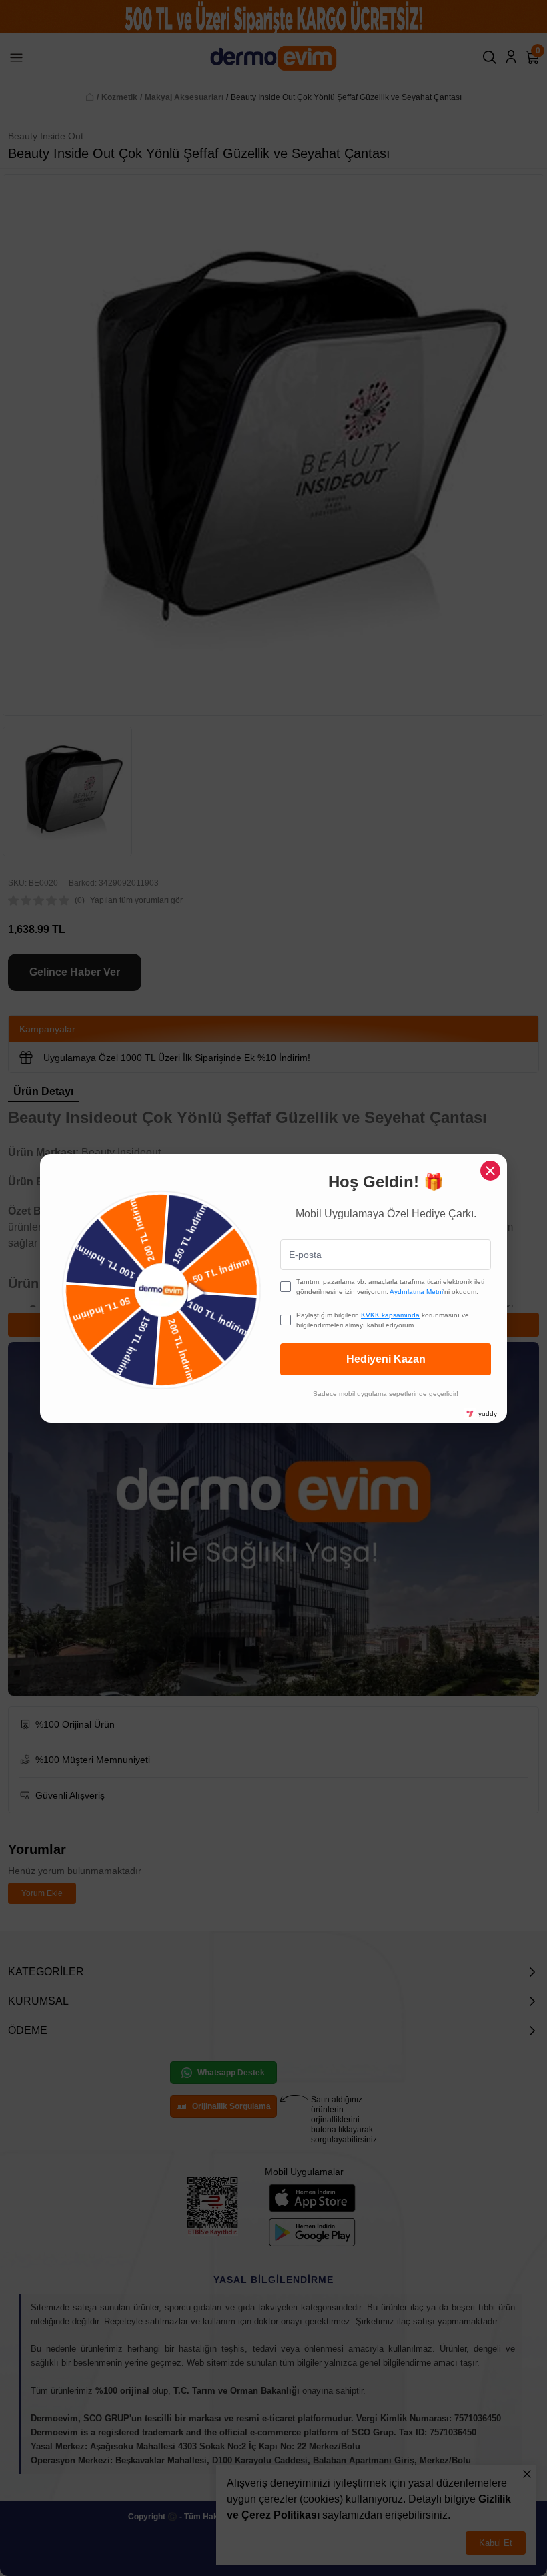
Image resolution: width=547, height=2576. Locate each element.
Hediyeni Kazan (386, 1359)
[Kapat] (490, 1171)
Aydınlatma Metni (416, 1292)
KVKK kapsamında (390, 1315)
